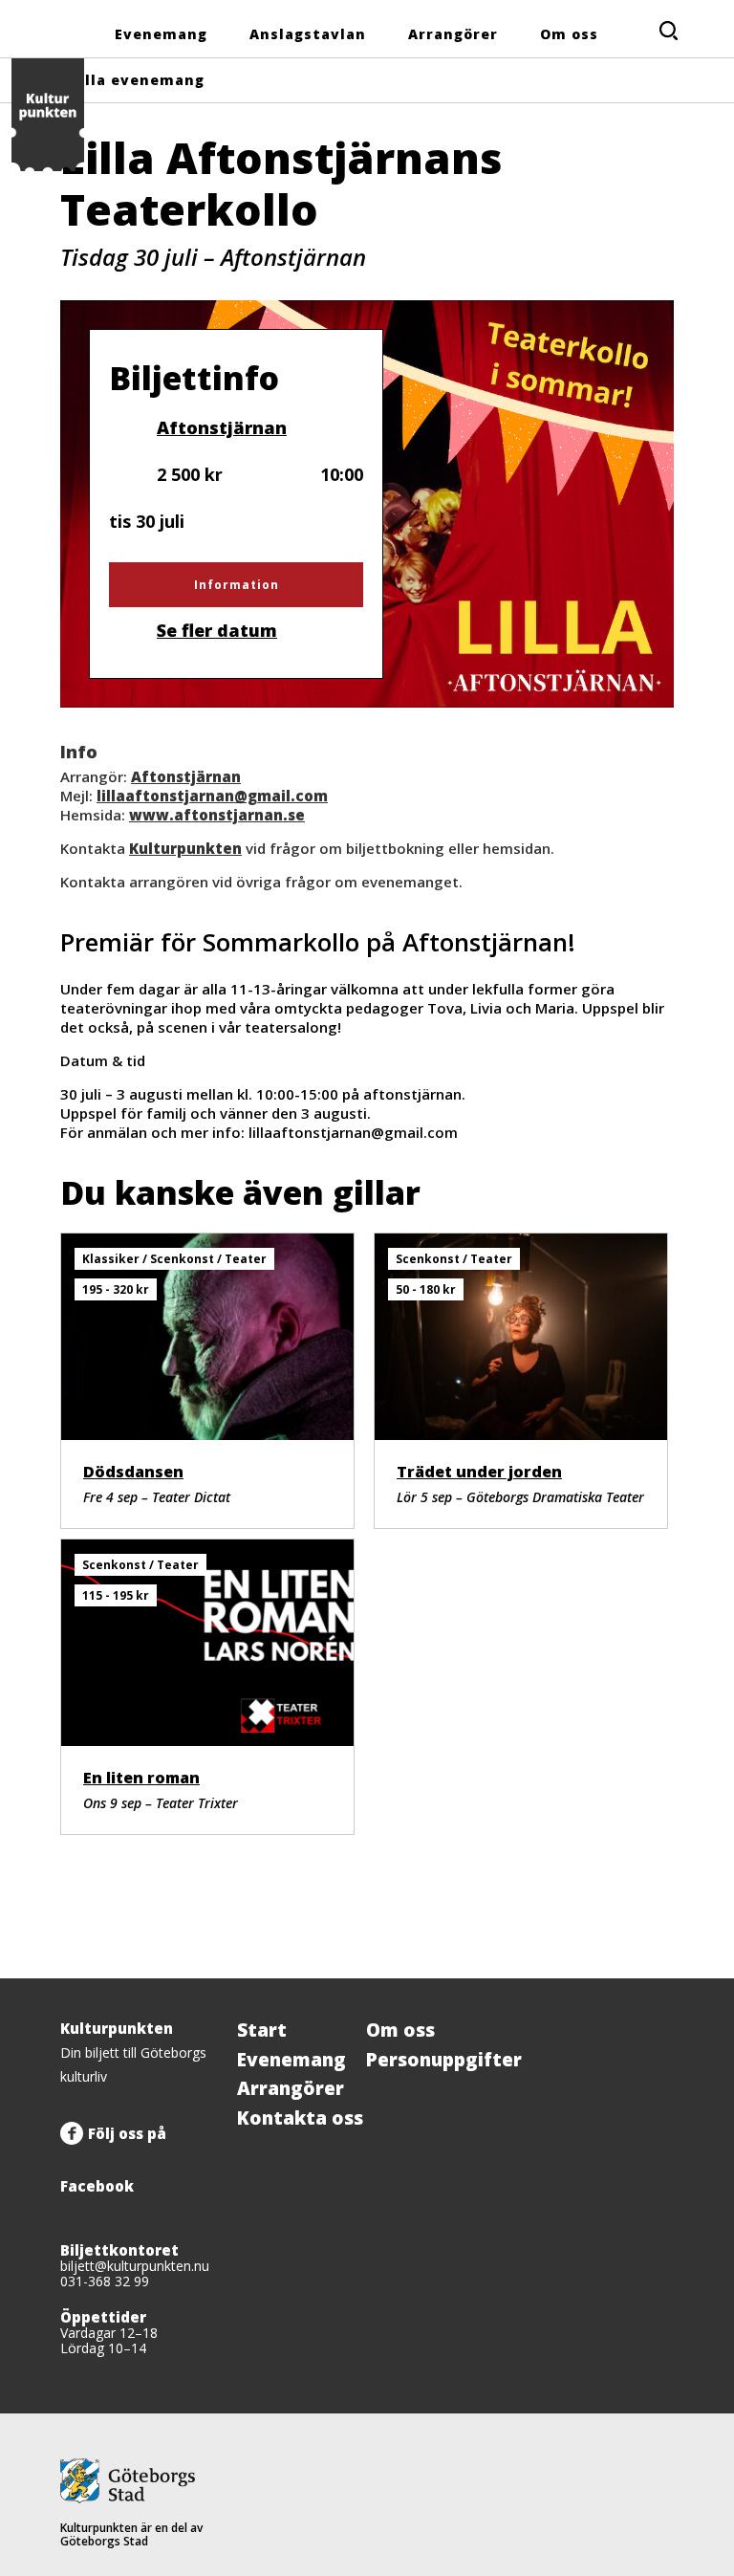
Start (262, 2030)
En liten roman (141, 1778)
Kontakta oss (300, 2118)
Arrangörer (453, 34)
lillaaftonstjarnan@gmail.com (212, 796)
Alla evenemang (140, 80)
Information (237, 585)
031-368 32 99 (105, 2281)
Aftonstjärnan (221, 427)
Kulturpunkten (185, 848)
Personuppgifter (444, 2060)
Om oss (569, 34)
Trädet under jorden (479, 1472)
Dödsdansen (133, 1472)
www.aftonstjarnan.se (217, 815)
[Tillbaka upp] (653, 1978)
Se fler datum (217, 630)
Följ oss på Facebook (113, 2160)
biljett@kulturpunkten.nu (135, 2266)
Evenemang (161, 34)
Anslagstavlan (308, 34)
